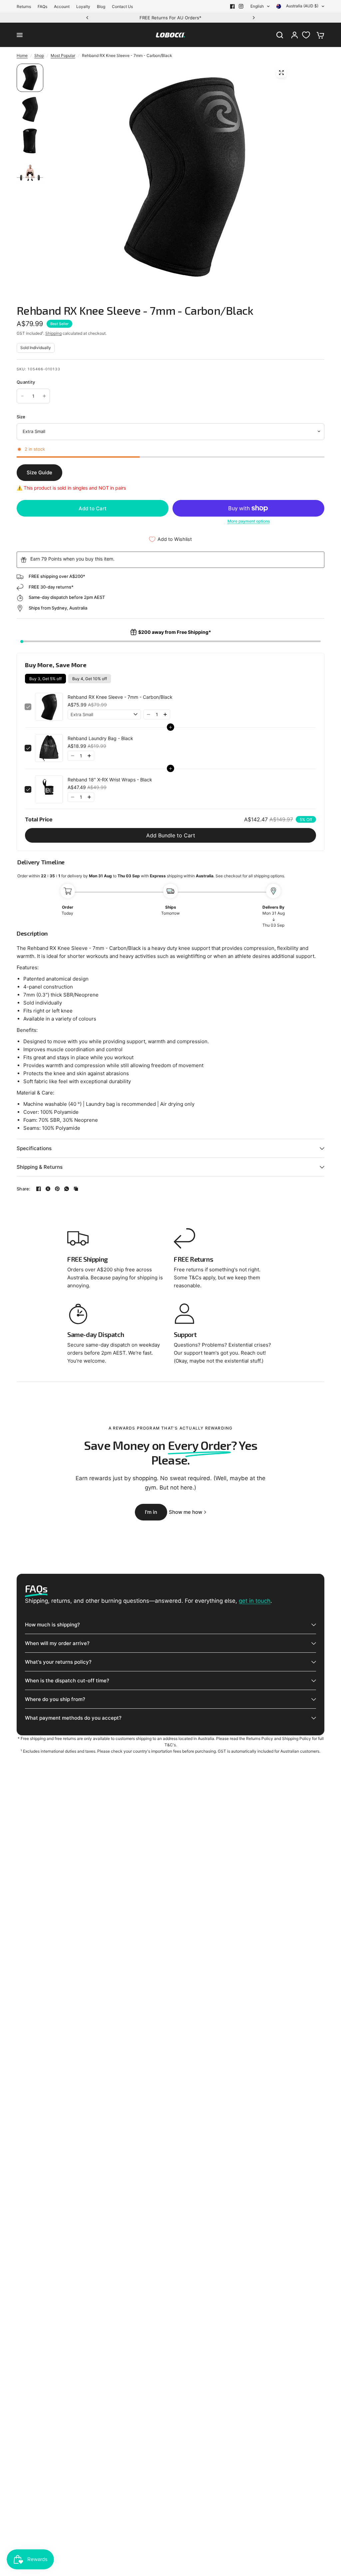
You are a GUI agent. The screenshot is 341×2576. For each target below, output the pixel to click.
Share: (24, 1189)
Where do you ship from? (55, 1699)
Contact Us (122, 6)
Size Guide (39, 472)
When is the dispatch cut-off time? (67, 1681)
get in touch (255, 1601)
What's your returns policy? (58, 1662)
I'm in (151, 1512)
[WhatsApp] (67, 1189)
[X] (48, 1189)
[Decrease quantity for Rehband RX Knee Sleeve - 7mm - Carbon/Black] (22, 396)
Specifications (34, 1148)
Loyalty (83, 6)
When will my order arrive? (57, 1643)
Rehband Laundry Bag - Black (100, 738)
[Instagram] (241, 6)
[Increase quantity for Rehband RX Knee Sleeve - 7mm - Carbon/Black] (44, 396)
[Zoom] (281, 73)
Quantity (26, 382)
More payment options (249, 521)
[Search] (280, 35)
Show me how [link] (185, 1512)
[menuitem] (25, 6)
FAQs (42, 6)
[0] (319, 35)
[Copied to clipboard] (76, 1189)
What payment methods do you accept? (73, 1718)
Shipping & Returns (40, 1167)
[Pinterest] (57, 1189)
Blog (101, 6)
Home (22, 55)
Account (62, 6)
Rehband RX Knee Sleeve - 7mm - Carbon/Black (120, 697)
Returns (24, 6)
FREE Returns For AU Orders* (140, 18)
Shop (39, 55)
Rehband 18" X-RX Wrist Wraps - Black (110, 780)
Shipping (53, 333)
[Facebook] (232, 6)
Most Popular (63, 55)
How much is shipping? (52, 1625)
